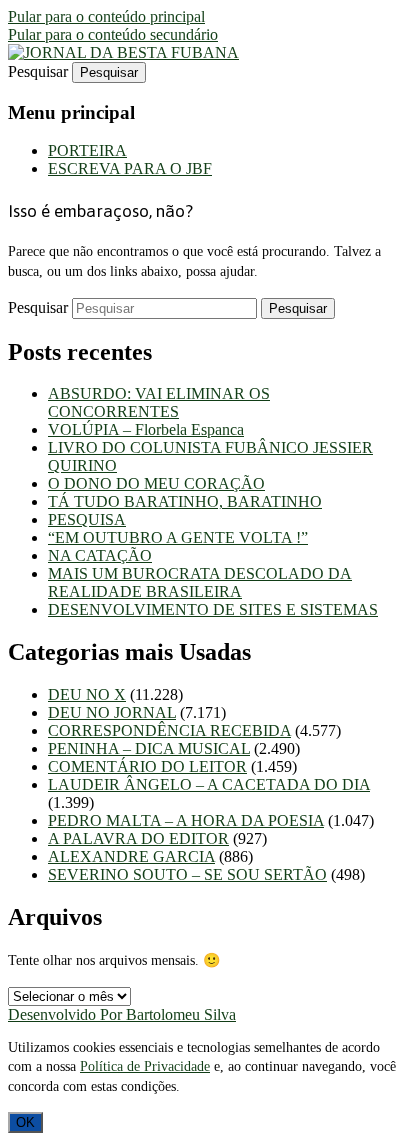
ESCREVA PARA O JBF (130, 168)
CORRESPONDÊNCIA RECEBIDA (169, 730)
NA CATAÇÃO (100, 555)
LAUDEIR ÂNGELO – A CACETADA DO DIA (209, 784)
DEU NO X (87, 694)
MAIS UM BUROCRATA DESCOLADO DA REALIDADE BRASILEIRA (200, 582)
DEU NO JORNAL (112, 712)
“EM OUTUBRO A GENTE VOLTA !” (178, 537)
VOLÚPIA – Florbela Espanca (146, 429)
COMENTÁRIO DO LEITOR (147, 766)
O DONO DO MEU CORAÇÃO (156, 483)
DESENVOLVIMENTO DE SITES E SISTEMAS (213, 609)
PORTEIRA (87, 150)
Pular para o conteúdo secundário (113, 34)
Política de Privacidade (145, 1066)
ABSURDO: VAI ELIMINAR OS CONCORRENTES (159, 402)
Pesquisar (38, 71)
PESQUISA (87, 519)
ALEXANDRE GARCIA (131, 856)
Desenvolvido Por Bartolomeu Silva (122, 1014)
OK (25, 1122)
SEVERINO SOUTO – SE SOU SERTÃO (187, 874)
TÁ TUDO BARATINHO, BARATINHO (185, 501)
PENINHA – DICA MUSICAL (149, 748)
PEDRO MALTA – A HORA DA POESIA (186, 820)
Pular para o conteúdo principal (106, 16)
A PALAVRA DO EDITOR (138, 838)
